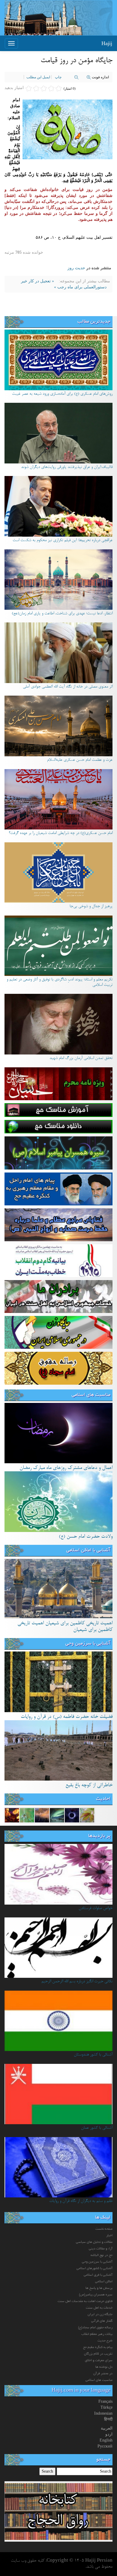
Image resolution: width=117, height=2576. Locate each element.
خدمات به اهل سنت (99, 2308)
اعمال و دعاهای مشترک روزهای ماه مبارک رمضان (66, 1468)
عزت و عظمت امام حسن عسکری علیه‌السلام (80, 760)
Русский (105, 2446)
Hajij (107, 43)
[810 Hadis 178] (87, 1815)
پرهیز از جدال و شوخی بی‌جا (91, 907)
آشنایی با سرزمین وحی (88, 1644)
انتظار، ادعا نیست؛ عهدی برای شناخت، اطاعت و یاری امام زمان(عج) (62, 614)
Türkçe (106, 2407)
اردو (109, 2434)
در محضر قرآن (103, 2374)
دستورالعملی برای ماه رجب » (80, 287)
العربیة (107, 2428)
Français (105, 2401)
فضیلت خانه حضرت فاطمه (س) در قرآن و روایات (67, 1717)
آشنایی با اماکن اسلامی (88, 1551)
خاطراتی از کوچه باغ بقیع (89, 1785)
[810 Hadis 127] (42, 1815)
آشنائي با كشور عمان (97, 2128)
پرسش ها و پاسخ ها (99, 2288)
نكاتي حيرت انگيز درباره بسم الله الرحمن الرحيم (77, 1982)
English (106, 2440)
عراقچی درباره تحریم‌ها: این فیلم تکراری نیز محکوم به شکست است (63, 541)
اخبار (109, 2236)
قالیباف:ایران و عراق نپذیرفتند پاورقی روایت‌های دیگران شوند (67, 467)
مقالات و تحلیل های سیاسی (94, 2242)
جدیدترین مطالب (94, 322)
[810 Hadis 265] (72, 1815)
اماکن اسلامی (104, 2282)
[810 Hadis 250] (57, 1815)
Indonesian (103, 2413)
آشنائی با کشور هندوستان (93, 2055)
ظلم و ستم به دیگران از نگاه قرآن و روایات (81, 2201)
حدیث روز (76, 268)
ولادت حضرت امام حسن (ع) (86, 1537)
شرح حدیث (105, 2341)
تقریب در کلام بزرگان (98, 2354)
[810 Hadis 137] (27, 1815)
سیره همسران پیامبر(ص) (96, 2295)
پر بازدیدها (99, 1836)
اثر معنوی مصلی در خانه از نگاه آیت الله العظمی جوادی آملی (68, 687)
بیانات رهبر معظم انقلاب (97, 2334)
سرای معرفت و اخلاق (99, 2361)
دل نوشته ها (104, 2367)
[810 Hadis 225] (12, 1815)
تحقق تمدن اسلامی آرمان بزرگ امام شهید (81, 1058)
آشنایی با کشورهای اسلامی (94, 2269)
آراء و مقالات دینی (101, 2249)
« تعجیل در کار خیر (37, 281)
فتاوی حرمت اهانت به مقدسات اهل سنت (85, 2301)
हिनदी (108, 2419)
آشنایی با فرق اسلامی (98, 2275)
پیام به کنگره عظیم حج (98, 2347)
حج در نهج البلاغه (102, 2255)
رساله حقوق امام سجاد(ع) (95, 2328)
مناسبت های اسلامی (91, 1395)
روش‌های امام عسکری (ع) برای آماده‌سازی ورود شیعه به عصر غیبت (62, 394)
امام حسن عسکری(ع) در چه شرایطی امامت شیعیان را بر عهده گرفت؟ (61, 833)
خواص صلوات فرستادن (96, 1908)
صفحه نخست (104, 2229)
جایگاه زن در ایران (100, 2315)
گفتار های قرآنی (102, 2321)
